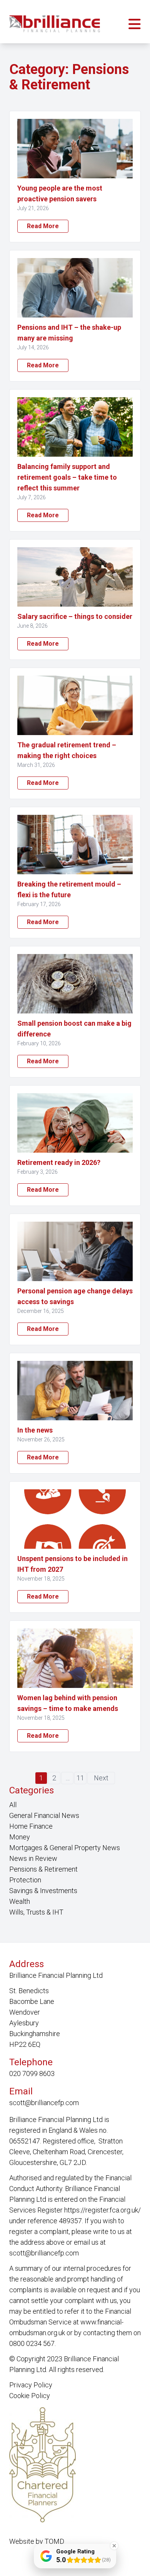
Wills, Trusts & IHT (36, 1912)
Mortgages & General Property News (65, 1848)
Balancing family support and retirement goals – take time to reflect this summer (67, 477)
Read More (43, 226)
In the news (35, 1430)
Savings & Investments (43, 1891)
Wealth (20, 1901)
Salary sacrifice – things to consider (75, 616)
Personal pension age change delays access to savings (75, 1296)
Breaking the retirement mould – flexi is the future (69, 889)
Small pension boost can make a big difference (74, 1029)
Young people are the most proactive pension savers (60, 193)
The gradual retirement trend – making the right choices (67, 750)
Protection (25, 1880)
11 (80, 1778)
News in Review (33, 1858)
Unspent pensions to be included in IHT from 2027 (72, 1564)
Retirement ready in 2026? (59, 1162)
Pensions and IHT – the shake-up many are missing (69, 333)
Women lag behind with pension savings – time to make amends (68, 1703)
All (13, 1805)
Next (101, 1778)
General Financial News (44, 1815)
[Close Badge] (114, 2546)
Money (20, 1837)
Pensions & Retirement (43, 1869)
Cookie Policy (30, 2396)
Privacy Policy (31, 2385)
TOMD (54, 2541)
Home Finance (31, 1826)
